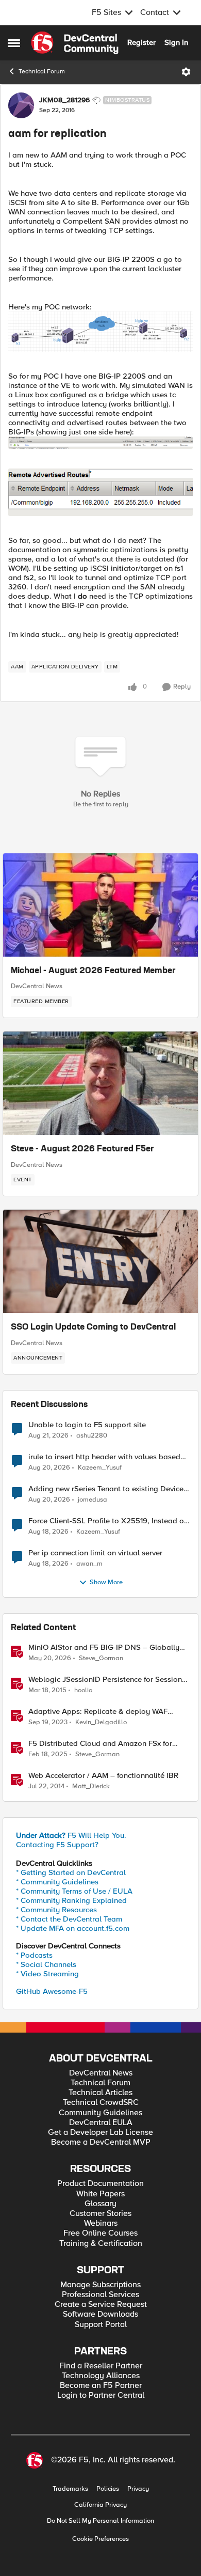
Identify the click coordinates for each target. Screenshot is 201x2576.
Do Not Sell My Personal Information (100, 2521)
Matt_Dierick (91, 1786)
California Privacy (100, 2505)
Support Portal (101, 2325)
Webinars (101, 2223)
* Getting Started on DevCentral (71, 1872)
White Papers (100, 2194)
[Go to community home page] (75, 43)
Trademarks (70, 2489)
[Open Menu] (186, 72)
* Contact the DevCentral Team (69, 1919)
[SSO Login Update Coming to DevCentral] (100, 1261)
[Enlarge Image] (100, 332)
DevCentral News (37, 986)
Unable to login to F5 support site (87, 1425)
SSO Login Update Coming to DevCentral (93, 1328)
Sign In (176, 42)
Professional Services (100, 2295)
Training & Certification (101, 2244)
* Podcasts (34, 1955)
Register (141, 42)
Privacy (138, 2489)
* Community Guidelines (57, 1882)
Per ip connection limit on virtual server (95, 1553)
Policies (108, 2489)
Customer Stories (100, 2214)
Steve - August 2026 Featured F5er (82, 1149)
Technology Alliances (101, 2376)
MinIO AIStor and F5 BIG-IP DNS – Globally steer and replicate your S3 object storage (104, 1648)
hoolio (83, 1690)
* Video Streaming (47, 1974)
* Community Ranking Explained (71, 1900)
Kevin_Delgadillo (101, 1722)
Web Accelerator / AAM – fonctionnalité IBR (103, 1776)
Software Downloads (100, 2314)
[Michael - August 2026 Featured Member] (100, 905)
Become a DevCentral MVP (101, 2142)
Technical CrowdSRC (101, 2103)
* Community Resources (56, 1910)
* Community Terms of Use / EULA (74, 1891)
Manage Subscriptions (100, 2285)
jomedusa (93, 1500)
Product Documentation (100, 2184)
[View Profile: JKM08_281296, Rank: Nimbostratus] (21, 105)
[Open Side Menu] (14, 43)
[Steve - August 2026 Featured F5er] (100, 1083)
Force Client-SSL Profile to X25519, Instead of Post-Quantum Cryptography (107, 1521)
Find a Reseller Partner (101, 2366)
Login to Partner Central (101, 2395)
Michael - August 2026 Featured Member (93, 971)
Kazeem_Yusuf (100, 1468)
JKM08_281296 (64, 100)
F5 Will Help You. (71, 1835)
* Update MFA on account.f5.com (73, 1928)
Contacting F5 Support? (57, 1845)
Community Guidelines (100, 2113)
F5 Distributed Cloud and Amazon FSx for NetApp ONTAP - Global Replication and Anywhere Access (100, 1744)
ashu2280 (92, 1436)
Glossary (100, 2204)
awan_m (89, 1564)
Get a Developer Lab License (100, 2133)
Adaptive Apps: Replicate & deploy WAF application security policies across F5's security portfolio (98, 1712)
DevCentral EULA (101, 2123)
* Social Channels (46, 1964)
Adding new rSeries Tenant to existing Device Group (106, 1489)
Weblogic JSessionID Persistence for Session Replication (105, 1680)
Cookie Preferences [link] (100, 2539)
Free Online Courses (100, 2233)
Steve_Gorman (101, 1658)
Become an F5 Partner (101, 2386)
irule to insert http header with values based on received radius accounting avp (104, 1457)
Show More (106, 1582)
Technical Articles (100, 2093)
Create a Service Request (101, 2305)
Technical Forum (42, 72)
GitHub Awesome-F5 (52, 1991)
